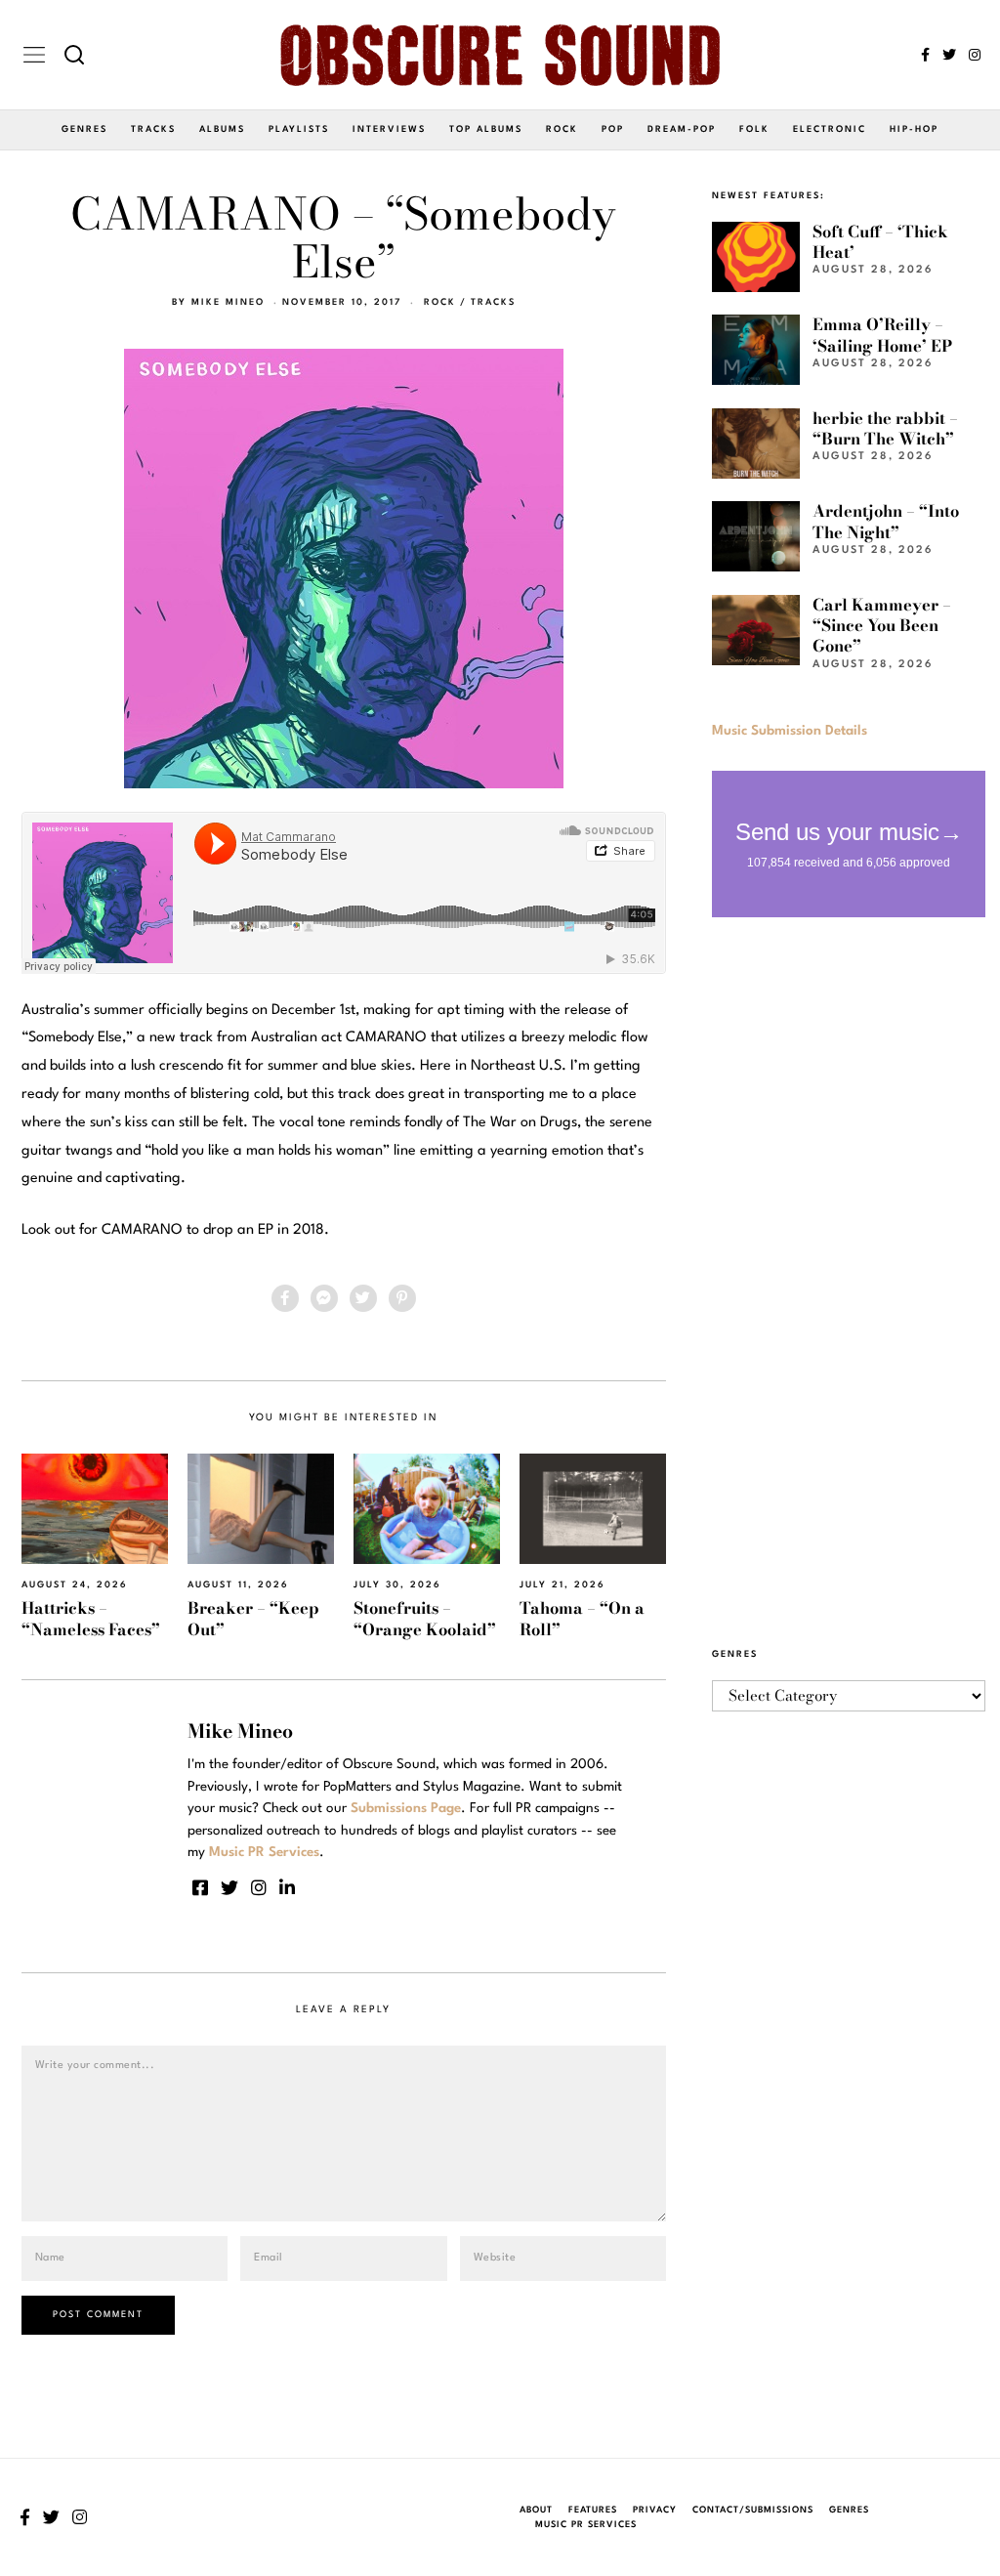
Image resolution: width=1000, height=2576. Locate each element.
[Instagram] (975, 55)
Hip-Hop (914, 129)
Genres (84, 129)
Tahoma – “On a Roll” (582, 1618)
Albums (222, 129)
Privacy (655, 2510)
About (536, 2510)
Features (593, 2510)
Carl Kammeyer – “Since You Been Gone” (882, 626)
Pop (613, 129)
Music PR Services (586, 2525)
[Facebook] (925, 55)
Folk (754, 129)
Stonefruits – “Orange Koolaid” (425, 1618)
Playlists (299, 129)
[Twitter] (949, 55)
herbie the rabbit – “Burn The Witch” (885, 428)
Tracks (153, 129)
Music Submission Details (790, 731)
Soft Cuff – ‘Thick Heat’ (880, 242)
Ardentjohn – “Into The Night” (886, 521)
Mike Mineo (228, 302)
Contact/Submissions (753, 2510)
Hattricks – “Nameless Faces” (91, 1618)
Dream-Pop (682, 129)
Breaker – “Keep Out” (253, 1618)
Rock (562, 129)
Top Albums (486, 129)
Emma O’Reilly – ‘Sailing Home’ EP (882, 335)
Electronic (830, 129)
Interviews (389, 129)
